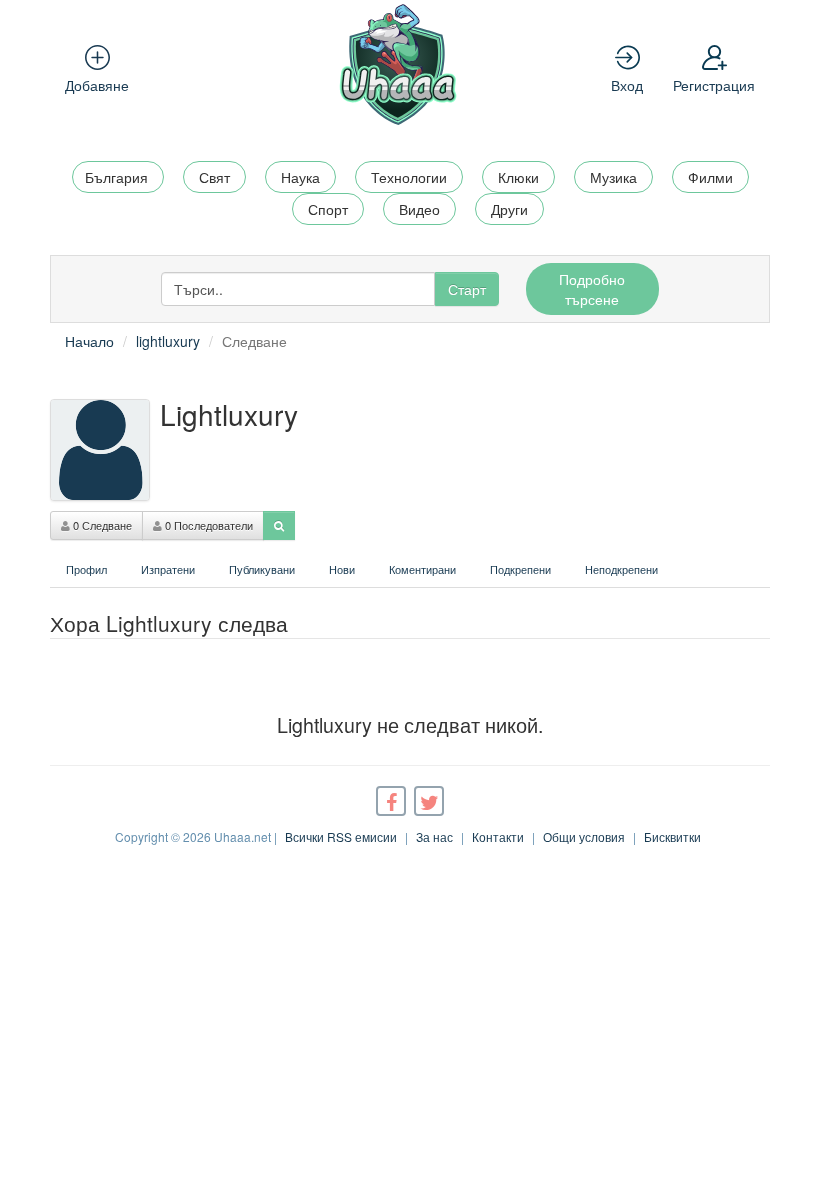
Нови (342, 569)
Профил (86, 569)
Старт (467, 289)
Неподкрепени (621, 569)
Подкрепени (520, 569)
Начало (89, 341)
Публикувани (262, 569)
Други (509, 209)
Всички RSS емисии (341, 836)
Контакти (498, 836)
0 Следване (101, 525)
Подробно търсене (592, 289)
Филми (710, 177)
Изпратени (168, 569)
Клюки (518, 177)
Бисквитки (672, 836)
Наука (300, 177)
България (116, 177)
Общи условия (584, 836)
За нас (434, 836)
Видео (419, 209)
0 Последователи (207, 525)
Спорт (328, 209)
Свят (214, 177)
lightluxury (168, 341)
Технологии (409, 177)
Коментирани (422, 569)
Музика (613, 177)
